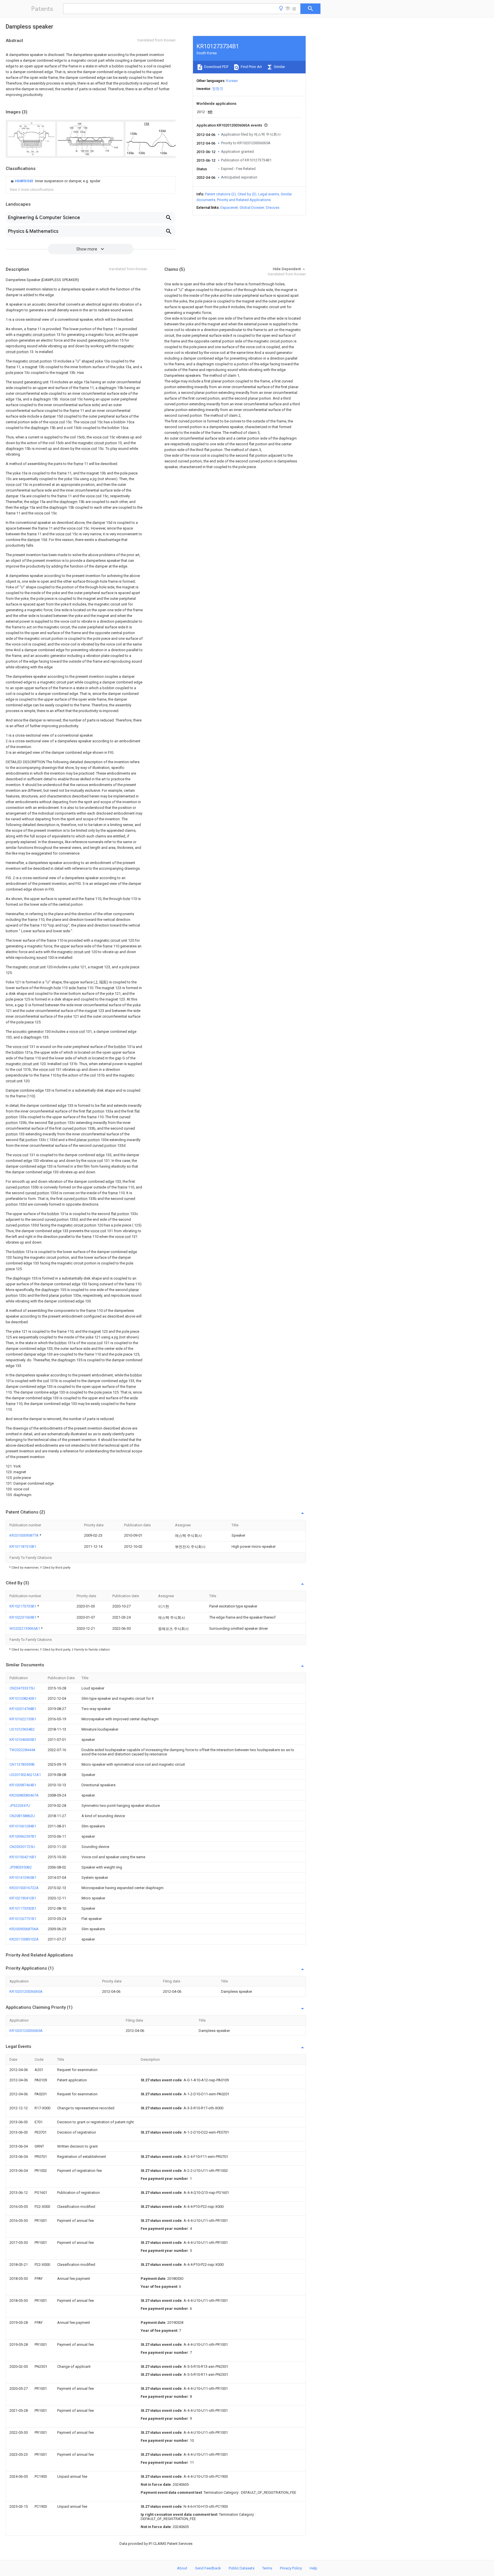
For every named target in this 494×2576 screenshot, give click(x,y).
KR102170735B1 (23, 1606)
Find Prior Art (251, 67)
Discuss (273, 208)
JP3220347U (20, 1806)
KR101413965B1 (23, 1878)
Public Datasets (242, 2568)
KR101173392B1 (23, 1908)
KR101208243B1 (23, 1698)
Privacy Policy (291, 2568)
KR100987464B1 (23, 1785)
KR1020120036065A (26, 1991)
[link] (55, 181)
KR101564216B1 (23, 1857)
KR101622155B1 (23, 1719)
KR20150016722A (24, 1888)
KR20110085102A (24, 1939)
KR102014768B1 (23, 1709)
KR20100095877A (24, 1535)
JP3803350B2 (21, 1867)
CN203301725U (22, 1847)
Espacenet (229, 208)
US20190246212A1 (25, 1775)
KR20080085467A (24, 1795)
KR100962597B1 (23, 1836)
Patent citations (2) (220, 194)
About (182, 2568)
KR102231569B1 (23, 1617)
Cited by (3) (247, 194)
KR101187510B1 (23, 1546)
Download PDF (216, 67)
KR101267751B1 (23, 1919)
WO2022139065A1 (25, 1628)
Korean (232, 81)
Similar (279, 67)
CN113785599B (22, 1764)
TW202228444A (22, 1750)
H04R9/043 (24, 181)
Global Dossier (252, 208)
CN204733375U (22, 1688)
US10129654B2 (22, 1729)
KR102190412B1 (23, 1898)
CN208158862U (22, 1816)
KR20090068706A (24, 1929)
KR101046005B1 (23, 1740)
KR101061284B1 (23, 1826)
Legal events (269, 194)
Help (313, 2568)
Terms (267, 2568)
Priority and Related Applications (244, 200)
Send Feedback (208, 2568)
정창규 (218, 89)
